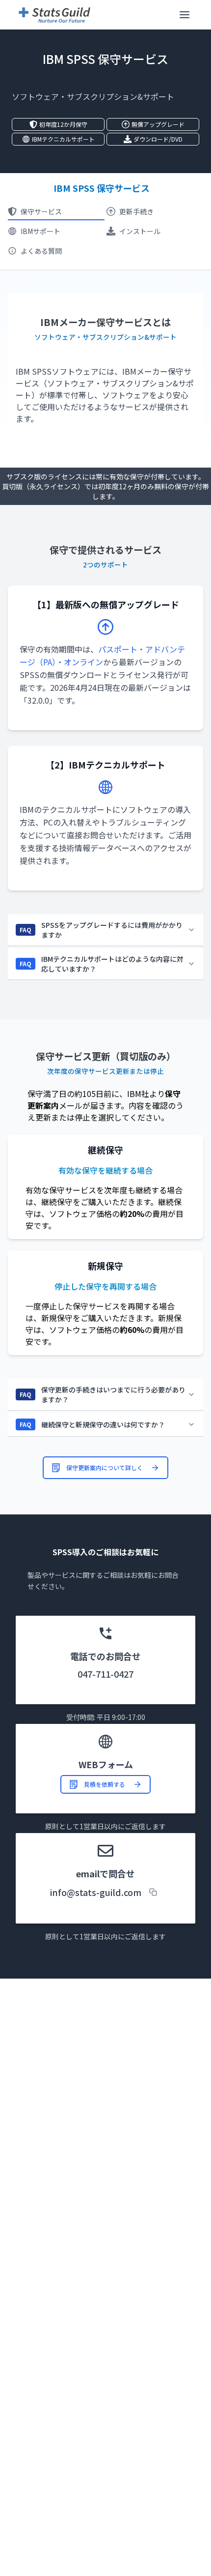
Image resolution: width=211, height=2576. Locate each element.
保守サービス (41, 211)
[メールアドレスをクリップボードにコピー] (153, 1892)
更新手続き (136, 211)
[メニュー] (185, 15)
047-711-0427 (105, 1674)
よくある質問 (41, 251)
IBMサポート (40, 231)
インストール (140, 231)
